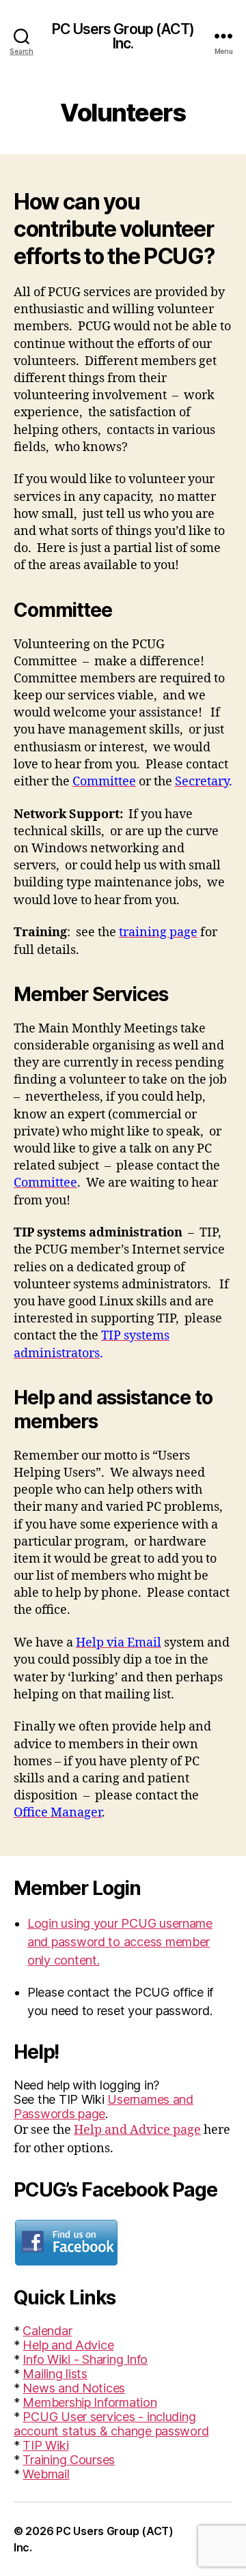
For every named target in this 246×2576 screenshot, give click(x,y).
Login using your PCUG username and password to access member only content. (120, 1942)
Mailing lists (55, 2374)
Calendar (47, 2331)
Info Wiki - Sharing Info (85, 2359)
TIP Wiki (45, 2445)
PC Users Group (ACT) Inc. (123, 36)
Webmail (46, 2474)
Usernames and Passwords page (104, 2107)
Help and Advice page (137, 2130)
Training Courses (69, 2460)
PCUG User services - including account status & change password (111, 2424)
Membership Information (90, 2402)
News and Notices (74, 2388)
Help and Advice (68, 2345)
